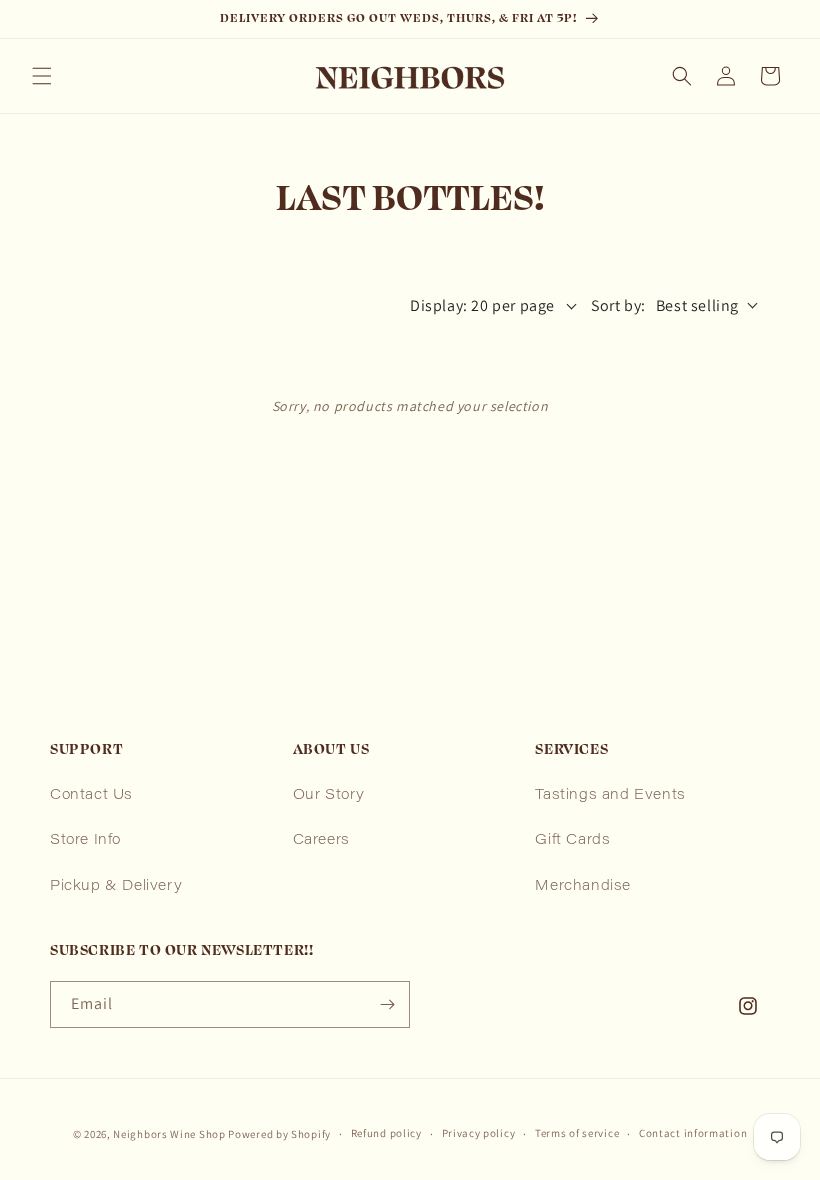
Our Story (329, 796)
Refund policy (386, 1133)
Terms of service (577, 1133)
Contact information (693, 1133)
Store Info (85, 841)
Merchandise (583, 887)
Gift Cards (572, 841)
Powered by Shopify (279, 1134)
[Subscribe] (387, 1004)
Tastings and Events (610, 796)
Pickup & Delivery (116, 887)
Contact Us (91, 796)
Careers (321, 841)
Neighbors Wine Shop (169, 1134)
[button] (42, 76)
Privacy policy (479, 1133)
